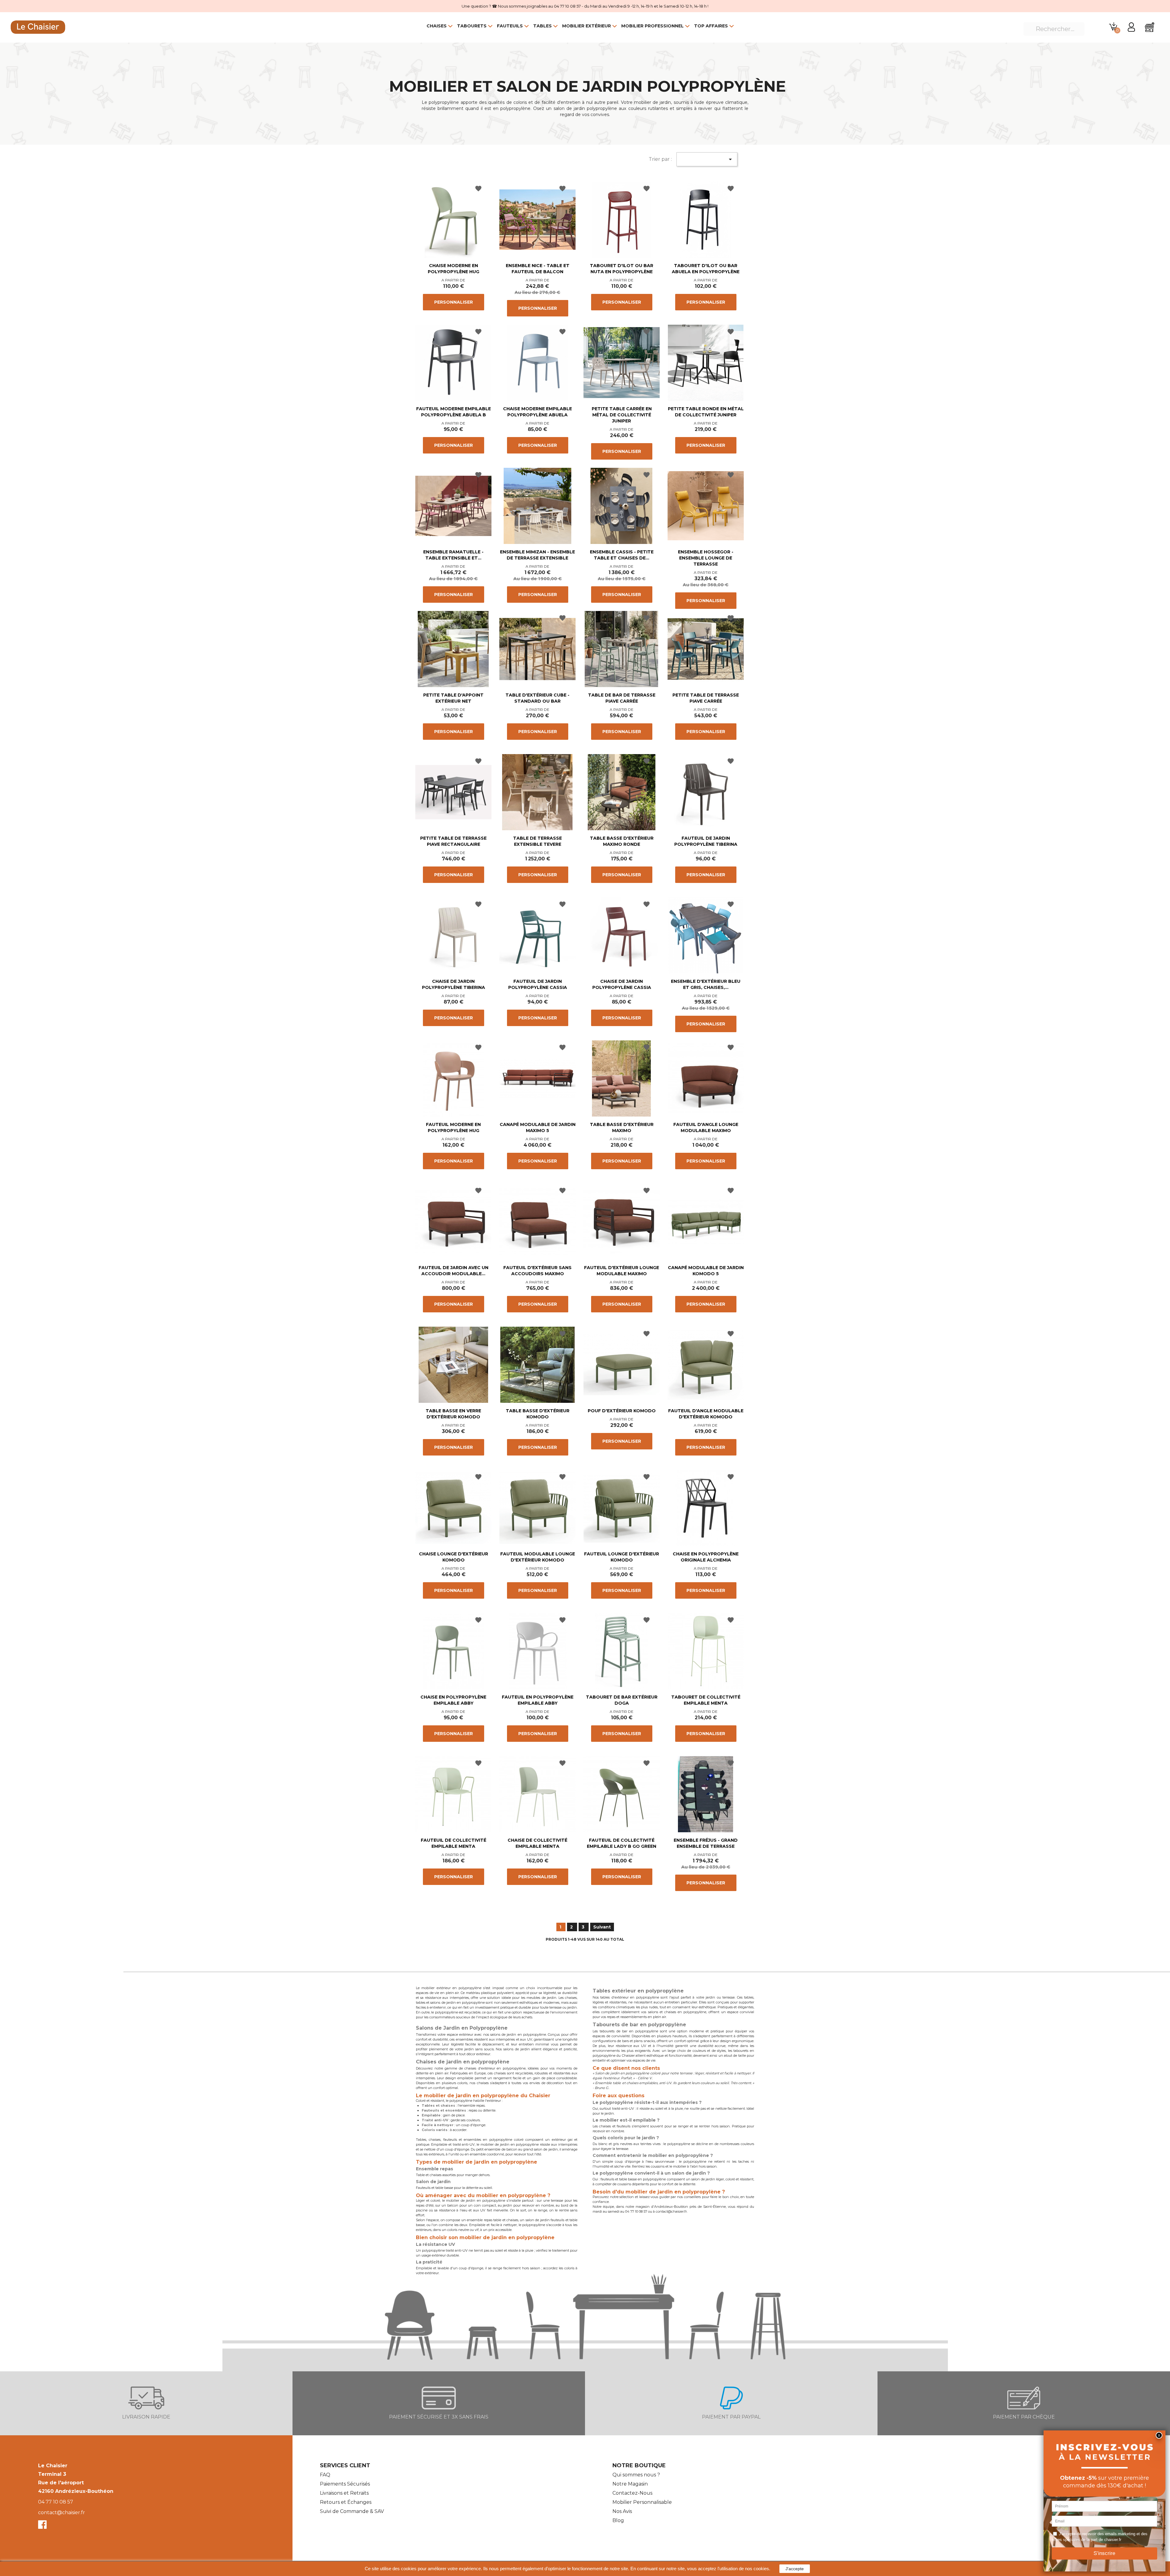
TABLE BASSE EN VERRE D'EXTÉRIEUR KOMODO (453, 1414)
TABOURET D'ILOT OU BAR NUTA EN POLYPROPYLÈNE (622, 269)
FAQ (325, 2475)
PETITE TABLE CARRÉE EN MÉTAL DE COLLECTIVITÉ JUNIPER (622, 415)
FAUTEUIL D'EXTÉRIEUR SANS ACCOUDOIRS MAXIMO (537, 1271)
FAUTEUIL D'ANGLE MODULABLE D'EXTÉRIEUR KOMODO (706, 1414)
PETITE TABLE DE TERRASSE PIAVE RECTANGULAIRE (453, 841)
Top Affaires (711, 26)
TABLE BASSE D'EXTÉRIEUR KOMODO (538, 1414)
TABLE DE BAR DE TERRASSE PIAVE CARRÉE (622, 698)
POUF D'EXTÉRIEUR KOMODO (622, 1411)
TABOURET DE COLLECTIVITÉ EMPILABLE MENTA (706, 1700)
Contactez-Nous (632, 2493)
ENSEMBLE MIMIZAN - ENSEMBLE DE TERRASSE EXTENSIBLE (537, 555)
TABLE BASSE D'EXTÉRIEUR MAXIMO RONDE (622, 841)
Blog (618, 2520)
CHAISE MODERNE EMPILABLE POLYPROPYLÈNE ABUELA (537, 412)
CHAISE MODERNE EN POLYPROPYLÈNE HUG (454, 269)
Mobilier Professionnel (652, 26)
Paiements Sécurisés (345, 2484)
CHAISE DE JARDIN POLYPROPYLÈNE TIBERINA (454, 984)
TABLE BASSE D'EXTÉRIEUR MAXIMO (622, 1127)
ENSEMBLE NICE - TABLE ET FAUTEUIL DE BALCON (538, 269)
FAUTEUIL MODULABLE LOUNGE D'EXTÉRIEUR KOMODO (538, 1557)
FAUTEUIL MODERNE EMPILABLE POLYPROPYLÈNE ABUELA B (454, 412)
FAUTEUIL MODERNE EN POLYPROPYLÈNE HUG (453, 1127)
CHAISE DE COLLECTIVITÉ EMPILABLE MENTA (537, 1843)
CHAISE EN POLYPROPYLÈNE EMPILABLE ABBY (453, 1700)
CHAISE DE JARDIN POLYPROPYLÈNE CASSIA (622, 984)
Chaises (437, 26)
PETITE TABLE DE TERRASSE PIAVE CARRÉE (706, 698)
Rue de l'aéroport (61, 2483)
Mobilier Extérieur (587, 26)
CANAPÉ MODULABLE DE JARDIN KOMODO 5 (706, 1271)
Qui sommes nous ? (636, 2475)
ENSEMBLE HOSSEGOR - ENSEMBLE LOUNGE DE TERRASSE (706, 558)
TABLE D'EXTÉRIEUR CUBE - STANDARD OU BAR (537, 698)
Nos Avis (622, 2511)
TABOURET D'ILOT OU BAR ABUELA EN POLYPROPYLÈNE (706, 269)
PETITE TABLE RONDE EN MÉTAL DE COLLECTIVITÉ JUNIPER (706, 412)
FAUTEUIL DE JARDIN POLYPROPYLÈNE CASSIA (538, 984)
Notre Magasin (630, 2484)
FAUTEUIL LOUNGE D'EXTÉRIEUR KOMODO (622, 1557)
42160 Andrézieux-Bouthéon (76, 2491)
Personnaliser (454, 302)
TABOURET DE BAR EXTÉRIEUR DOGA (622, 1700)
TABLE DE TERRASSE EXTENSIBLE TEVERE (537, 841)
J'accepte (795, 2569)
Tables (542, 26)
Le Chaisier (53, 2466)
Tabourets (472, 26)
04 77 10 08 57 (56, 2502)
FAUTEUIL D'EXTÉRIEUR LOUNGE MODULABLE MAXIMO (622, 1271)
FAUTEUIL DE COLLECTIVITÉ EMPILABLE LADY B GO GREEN (622, 1843)
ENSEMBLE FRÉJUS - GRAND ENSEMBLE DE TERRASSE (706, 1843)
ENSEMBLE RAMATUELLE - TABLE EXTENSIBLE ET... (453, 555)
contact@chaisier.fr (62, 2512)
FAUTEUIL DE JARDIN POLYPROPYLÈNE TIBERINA (706, 841)
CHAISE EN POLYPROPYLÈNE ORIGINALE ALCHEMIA (706, 1557)
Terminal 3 (52, 2474)
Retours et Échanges (346, 2502)
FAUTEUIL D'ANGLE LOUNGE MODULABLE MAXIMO (706, 1127)
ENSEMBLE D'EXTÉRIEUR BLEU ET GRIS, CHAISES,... (706, 984)
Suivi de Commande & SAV (352, 2511)
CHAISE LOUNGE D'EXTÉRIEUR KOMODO (454, 1557)
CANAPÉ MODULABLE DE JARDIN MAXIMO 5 (538, 1127)
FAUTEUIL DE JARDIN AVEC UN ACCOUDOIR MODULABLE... (454, 1271)
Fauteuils (510, 26)
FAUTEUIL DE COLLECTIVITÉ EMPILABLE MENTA (454, 1843)
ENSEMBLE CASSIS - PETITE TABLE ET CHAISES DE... (622, 555)
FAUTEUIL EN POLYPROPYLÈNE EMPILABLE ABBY (538, 1700)
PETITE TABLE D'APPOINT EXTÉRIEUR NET (453, 698)
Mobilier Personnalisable (642, 2502)
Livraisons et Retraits (344, 2493)
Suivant (602, 1927)
